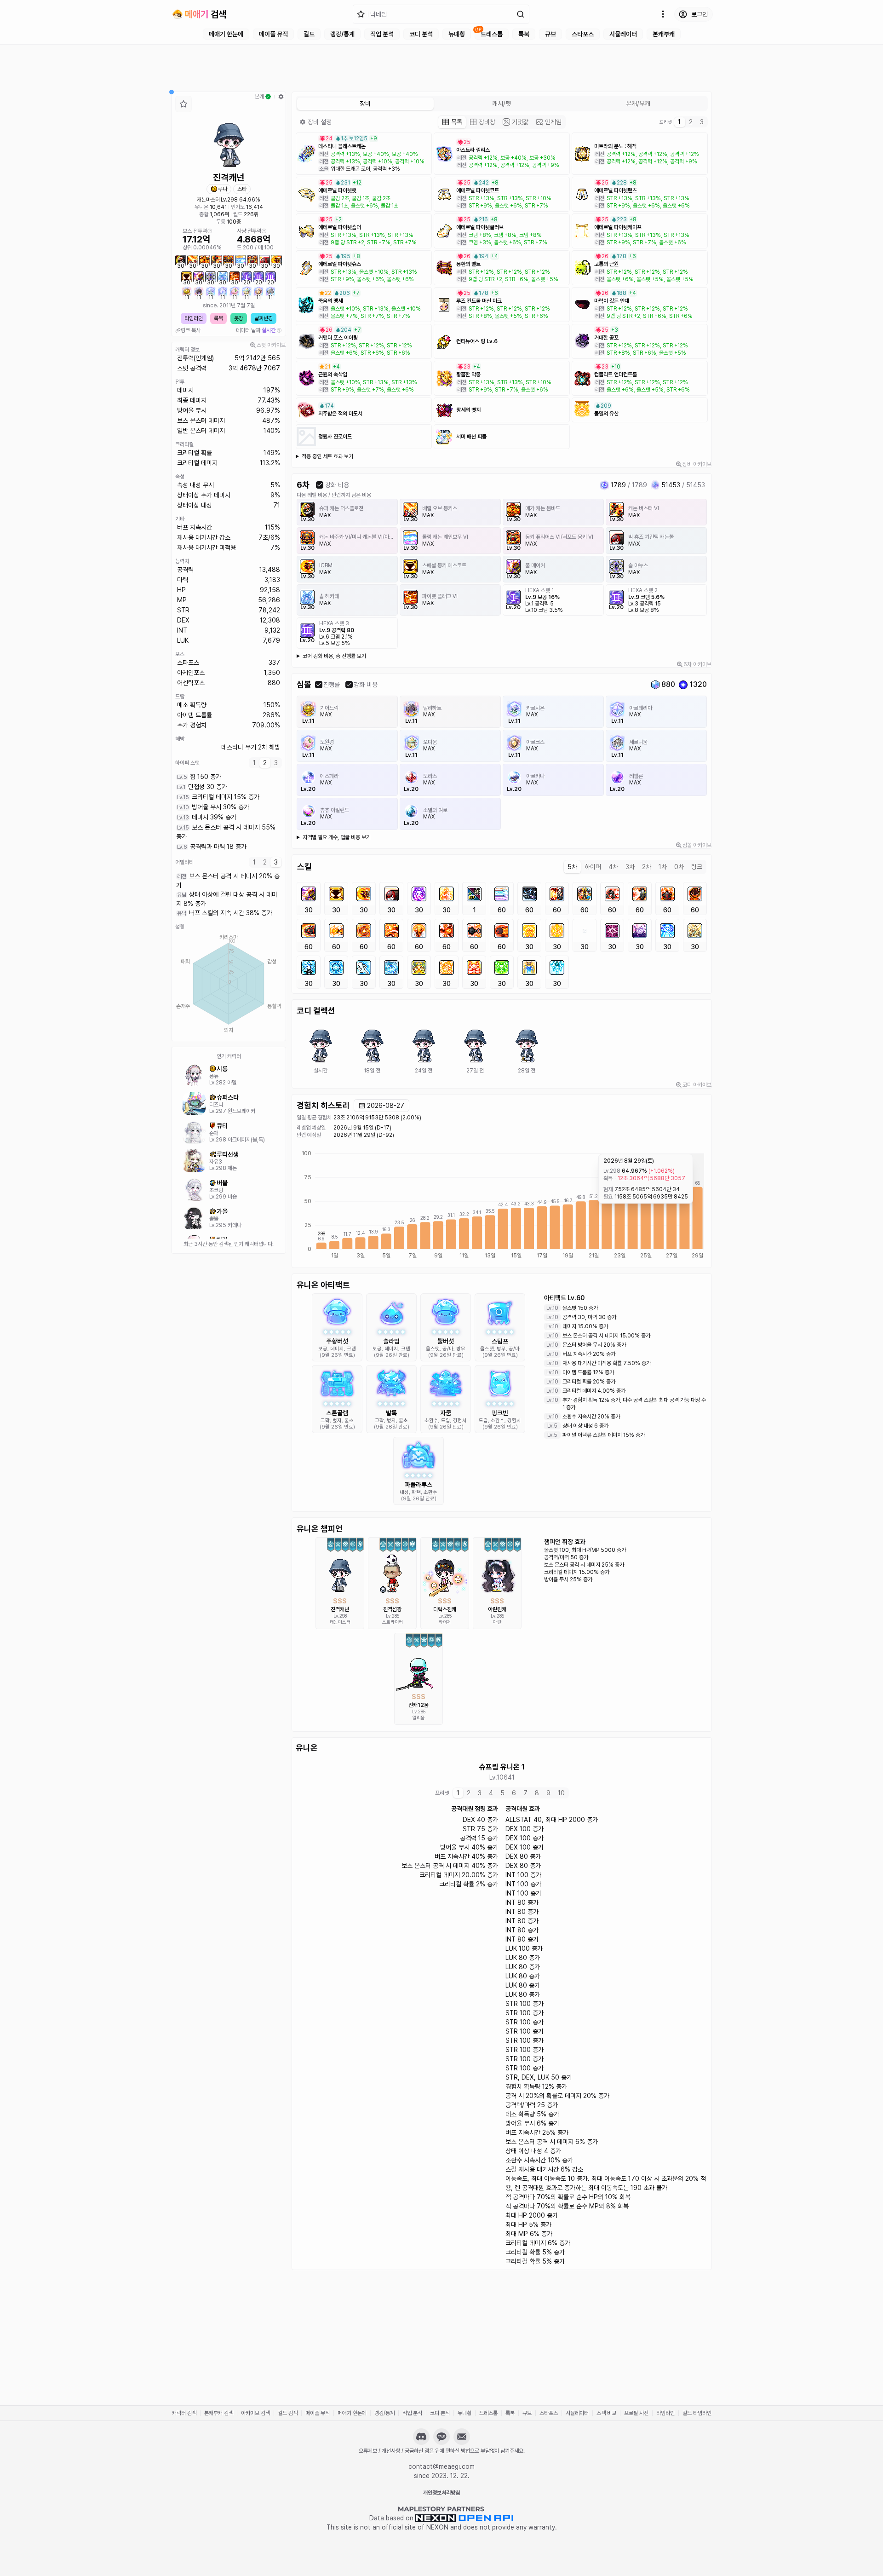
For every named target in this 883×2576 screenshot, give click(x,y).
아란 (497, 1622)
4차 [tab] (613, 867)
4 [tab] (491, 1793)
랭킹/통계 (342, 34)
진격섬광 (392, 1609)
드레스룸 (492, 34)
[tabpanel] (229, 812)
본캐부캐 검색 (219, 2413)
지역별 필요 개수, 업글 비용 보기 (337, 837)
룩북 (524, 34)
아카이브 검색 (255, 2413)
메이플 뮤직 (273, 34)
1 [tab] (254, 763)
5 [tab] (502, 1793)
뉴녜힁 (457, 34)
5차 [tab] (572, 867)
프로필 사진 (636, 2413)
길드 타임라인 (697, 2413)
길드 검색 (288, 2413)
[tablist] (265, 763)
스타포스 (583, 34)
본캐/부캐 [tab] (638, 104)
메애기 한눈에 (226, 34)
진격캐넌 (340, 1609)
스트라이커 (393, 1622)
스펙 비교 (606, 2413)
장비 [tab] (365, 104)
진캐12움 (419, 1705)
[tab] (452, 122)
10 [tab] (561, 1793)
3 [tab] (276, 763)
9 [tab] (548, 1793)
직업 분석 (382, 34)
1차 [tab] (663, 867)
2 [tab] (265, 763)
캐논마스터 (208, 200)
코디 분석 (421, 34)
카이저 (445, 1622)
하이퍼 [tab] (593, 867)
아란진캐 (497, 1609)
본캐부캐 (664, 34)
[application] (229, 984)
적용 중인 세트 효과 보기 (327, 456)
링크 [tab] (697, 867)
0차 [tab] (679, 867)
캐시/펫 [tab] (502, 104)
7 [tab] (525, 1793)
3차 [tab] (630, 867)
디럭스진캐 (445, 1609)
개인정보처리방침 (441, 2493)
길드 (309, 34)
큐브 (550, 34)
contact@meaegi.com (441, 2467)
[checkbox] (320, 485)
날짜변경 (264, 318)
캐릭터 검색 (184, 2413)
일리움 (419, 1717)
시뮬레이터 (623, 34)
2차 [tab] (647, 867)
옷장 (239, 318)
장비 (320, 122)
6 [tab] (514, 1793)
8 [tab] (537, 1793)
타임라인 (194, 318)
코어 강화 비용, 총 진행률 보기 (334, 656)
